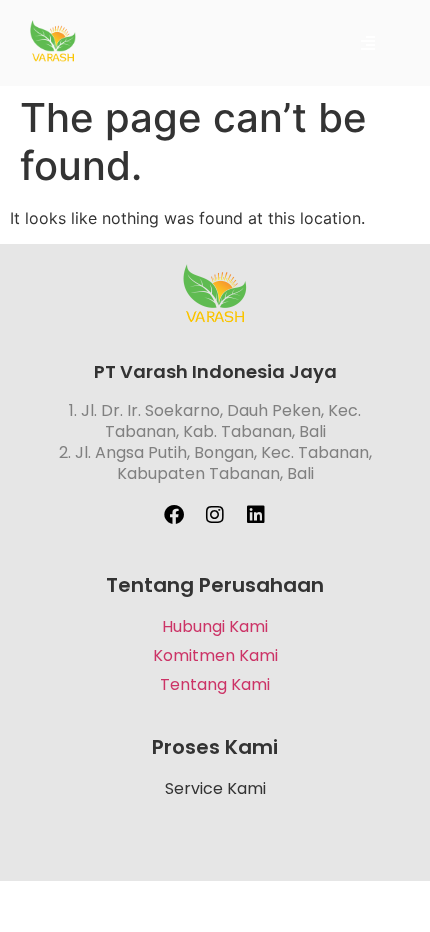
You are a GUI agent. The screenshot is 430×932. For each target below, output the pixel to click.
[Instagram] (215, 515)
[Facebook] (174, 515)
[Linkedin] (256, 515)
